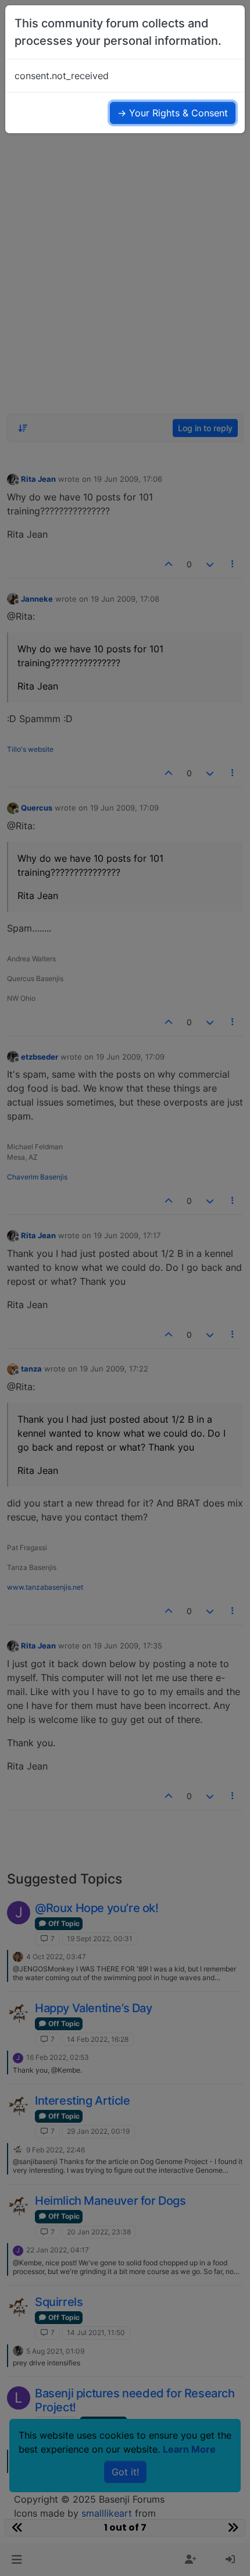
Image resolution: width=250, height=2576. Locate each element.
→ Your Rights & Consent (173, 113)
